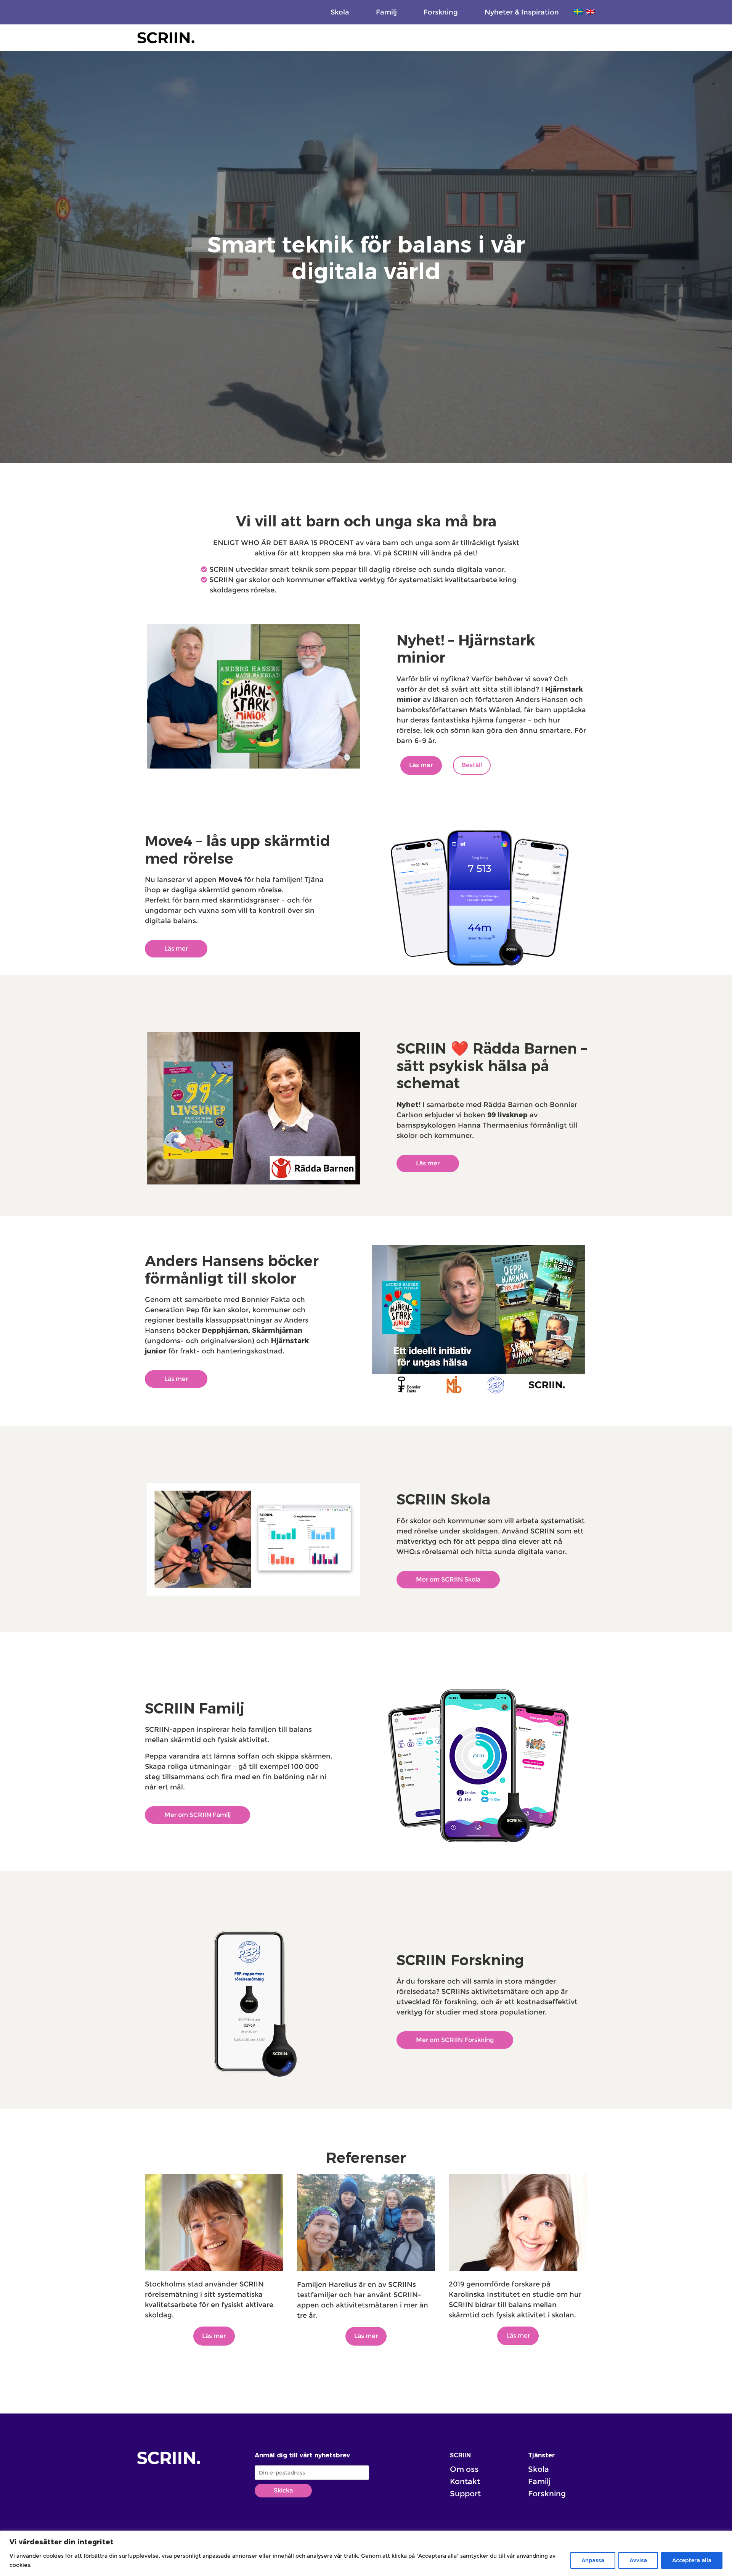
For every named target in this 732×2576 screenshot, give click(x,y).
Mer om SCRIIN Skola (448, 1579)
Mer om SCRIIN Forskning (455, 2040)
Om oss (464, 2469)
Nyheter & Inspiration (522, 12)
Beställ (472, 765)
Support (465, 2494)
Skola (340, 12)
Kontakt (465, 2481)
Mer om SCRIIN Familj (197, 1815)
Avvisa (638, 2560)
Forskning (441, 12)
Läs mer (421, 765)
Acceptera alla (692, 2560)
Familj (386, 12)
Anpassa (593, 2560)
